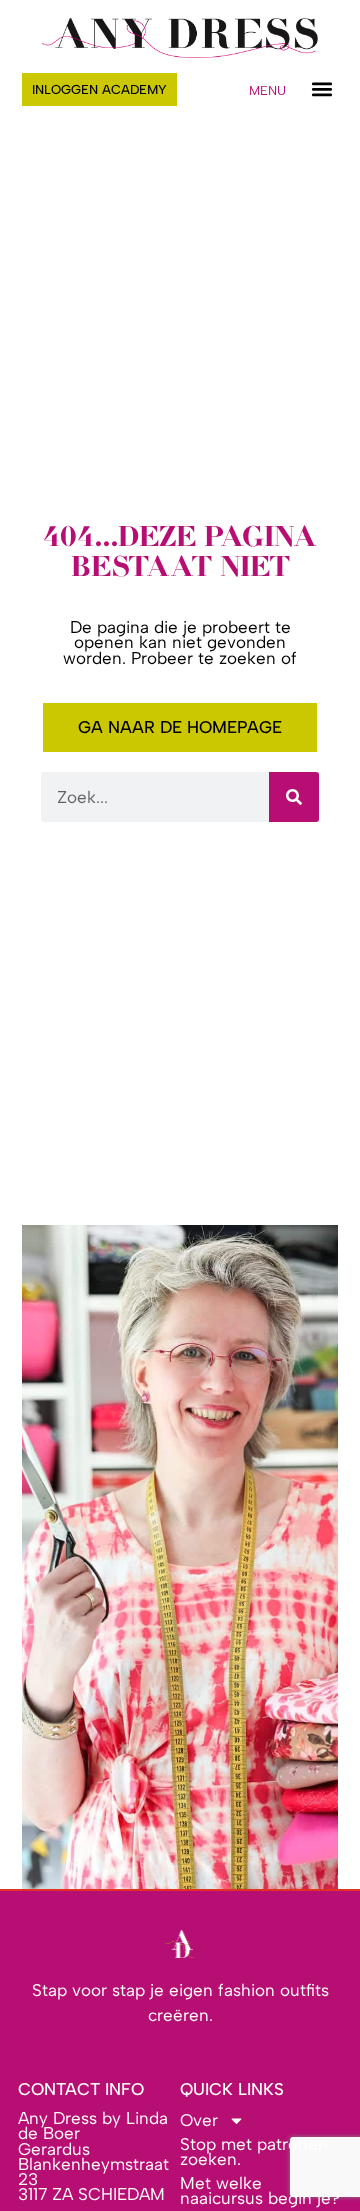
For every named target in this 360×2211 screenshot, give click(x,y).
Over (199, 2120)
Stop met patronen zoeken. (254, 2151)
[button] (321, 89)
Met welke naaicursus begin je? (260, 2190)
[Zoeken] (294, 797)
